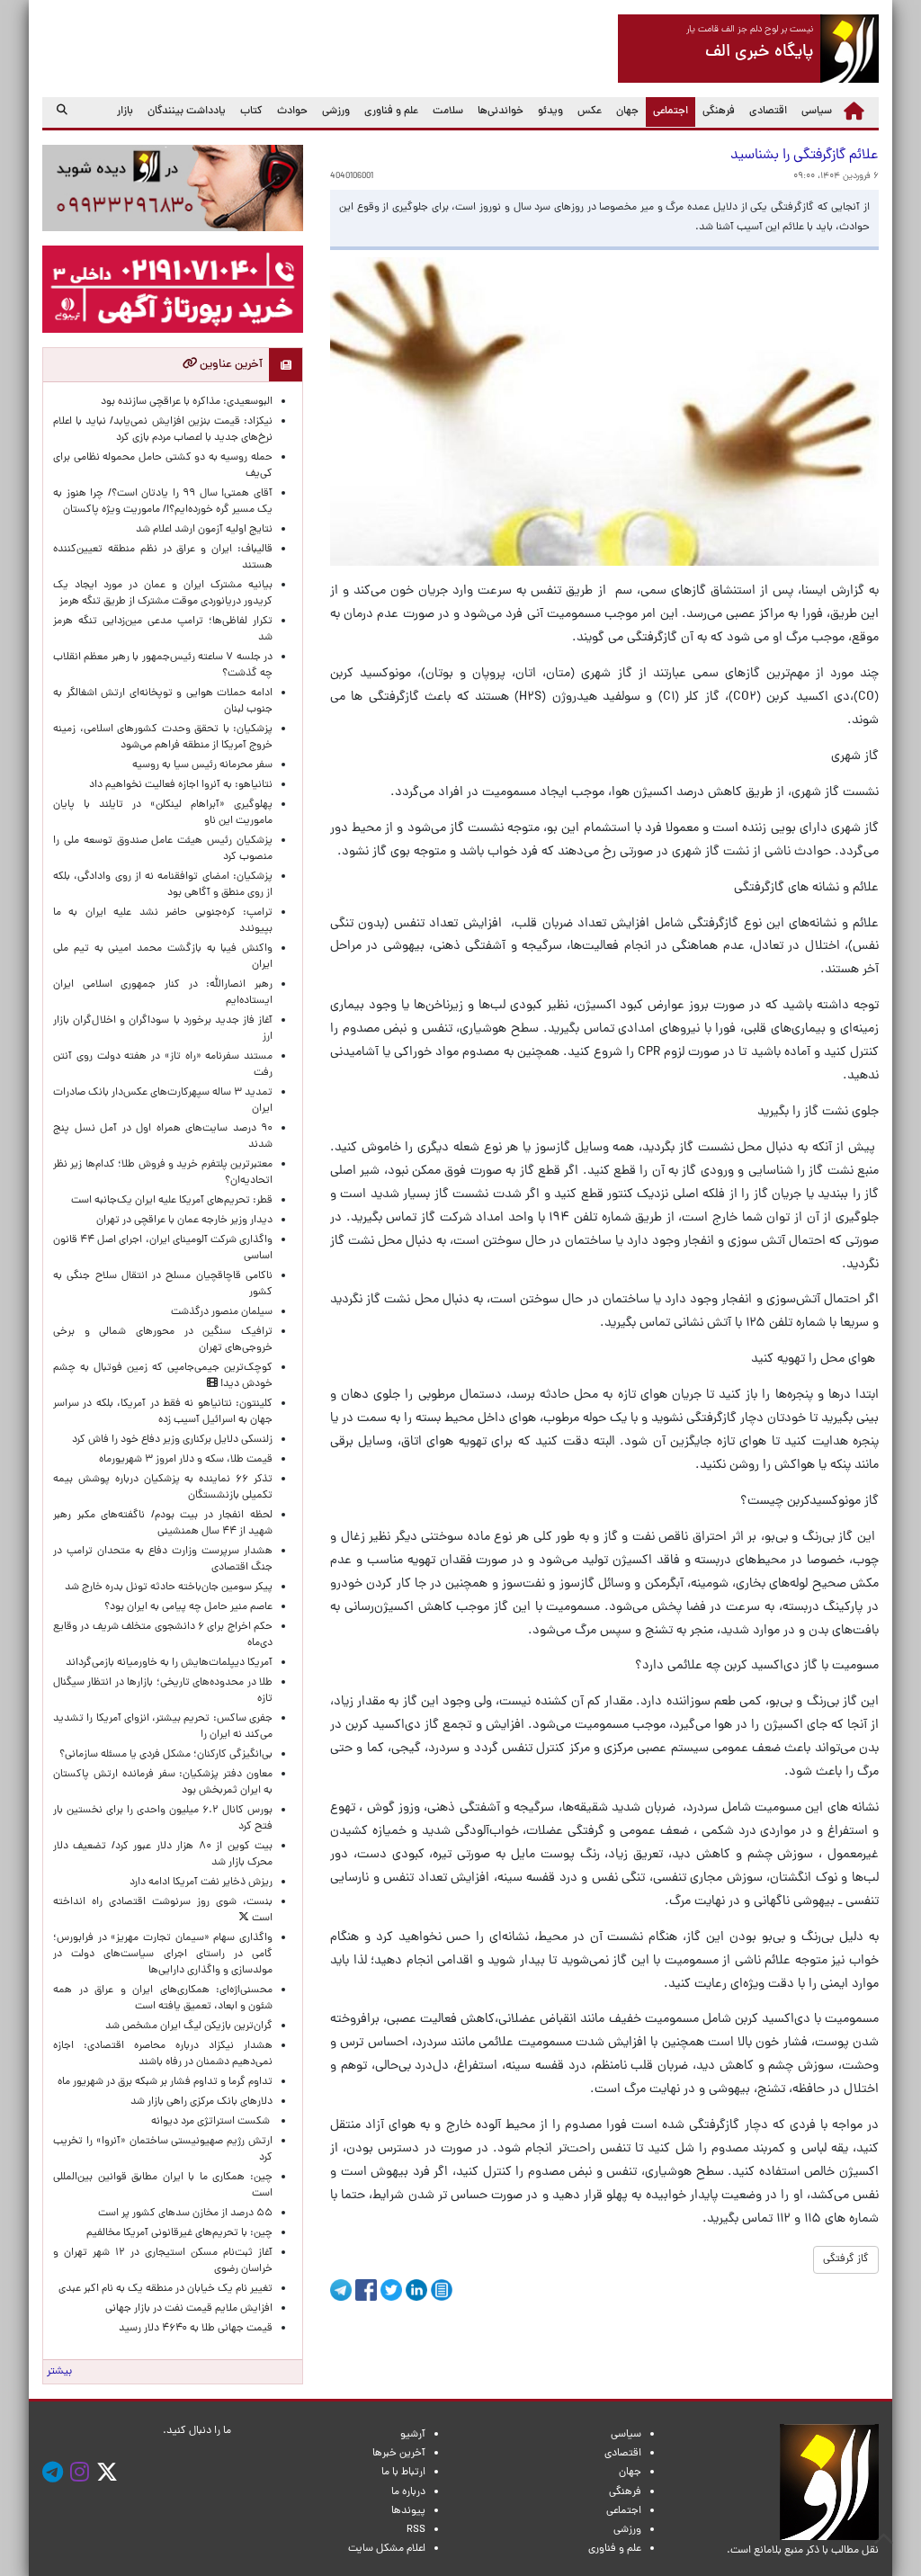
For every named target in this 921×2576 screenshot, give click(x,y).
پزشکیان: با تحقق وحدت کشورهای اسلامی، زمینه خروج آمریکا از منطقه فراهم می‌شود (163, 738)
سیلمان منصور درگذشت (222, 1312)
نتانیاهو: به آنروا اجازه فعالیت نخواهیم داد (181, 785)
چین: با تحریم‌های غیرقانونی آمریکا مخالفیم (179, 2233)
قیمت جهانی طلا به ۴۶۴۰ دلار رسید (196, 2329)
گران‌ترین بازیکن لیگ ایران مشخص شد (189, 2026)
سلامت (448, 112)
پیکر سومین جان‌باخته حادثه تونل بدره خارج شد (169, 1588)
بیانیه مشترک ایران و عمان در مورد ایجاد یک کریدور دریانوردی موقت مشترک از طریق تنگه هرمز (163, 594)
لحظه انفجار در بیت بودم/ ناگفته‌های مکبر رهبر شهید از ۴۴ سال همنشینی (163, 1524)
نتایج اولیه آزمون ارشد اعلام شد (204, 530)
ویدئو (550, 112)
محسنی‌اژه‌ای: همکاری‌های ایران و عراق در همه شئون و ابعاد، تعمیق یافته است (163, 1999)
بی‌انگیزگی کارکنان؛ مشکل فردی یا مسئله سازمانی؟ (166, 1755)
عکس (590, 112)
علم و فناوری (391, 112)
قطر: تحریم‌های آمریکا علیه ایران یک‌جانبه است (172, 1201)
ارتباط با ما (403, 2473)
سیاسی (817, 112)
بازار (125, 112)
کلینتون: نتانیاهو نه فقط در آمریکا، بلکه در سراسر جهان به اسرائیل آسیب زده (163, 1412)
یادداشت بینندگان (187, 112)
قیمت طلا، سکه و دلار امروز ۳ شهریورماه (186, 1460)
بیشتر (59, 2372)
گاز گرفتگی (846, 2259)
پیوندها (408, 2511)
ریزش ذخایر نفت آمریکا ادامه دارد (201, 1883)
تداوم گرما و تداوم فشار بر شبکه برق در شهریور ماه (165, 2082)
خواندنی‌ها (501, 112)
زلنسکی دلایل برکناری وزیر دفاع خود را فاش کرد (172, 1440)
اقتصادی (768, 112)
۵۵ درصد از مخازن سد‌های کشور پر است (185, 2214)
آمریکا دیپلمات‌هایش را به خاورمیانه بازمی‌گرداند (169, 1663)
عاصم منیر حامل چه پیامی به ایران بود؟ (188, 1607)
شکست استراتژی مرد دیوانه (212, 2122)
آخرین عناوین (230, 365)
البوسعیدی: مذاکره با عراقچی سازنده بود (187, 402)
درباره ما (408, 2492)
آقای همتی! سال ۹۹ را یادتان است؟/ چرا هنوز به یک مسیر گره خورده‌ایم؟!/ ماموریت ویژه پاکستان (163, 502)
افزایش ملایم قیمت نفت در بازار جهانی (189, 2309)
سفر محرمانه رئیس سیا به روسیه (202, 765)
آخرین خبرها (399, 2454)
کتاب (251, 112)
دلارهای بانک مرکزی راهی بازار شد (201, 2102)
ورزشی (336, 112)
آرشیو (413, 2435)
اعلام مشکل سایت (387, 2549)
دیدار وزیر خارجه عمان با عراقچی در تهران (184, 1221)
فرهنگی (719, 112)
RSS (416, 2530)
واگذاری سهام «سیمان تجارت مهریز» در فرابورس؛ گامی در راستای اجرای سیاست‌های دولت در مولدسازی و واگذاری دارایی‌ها (163, 1954)
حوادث (292, 112)
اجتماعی (667, 111)
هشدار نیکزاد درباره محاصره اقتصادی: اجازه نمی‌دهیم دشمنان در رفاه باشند (163, 2054)
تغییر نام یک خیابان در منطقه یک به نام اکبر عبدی (165, 2289)
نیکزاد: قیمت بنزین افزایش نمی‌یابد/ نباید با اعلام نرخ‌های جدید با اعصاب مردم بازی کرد (163, 430)
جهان (627, 112)
